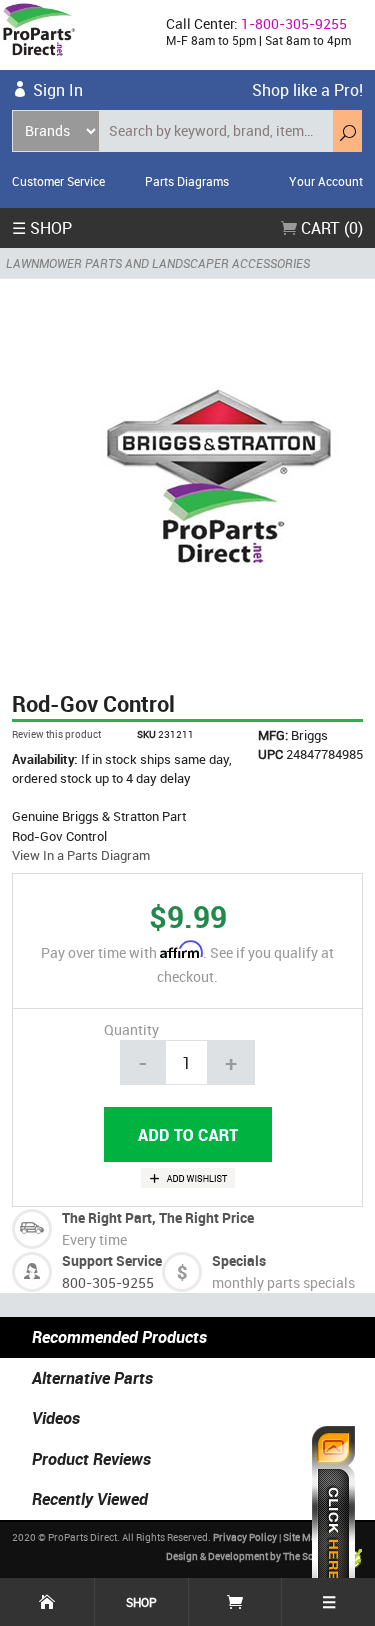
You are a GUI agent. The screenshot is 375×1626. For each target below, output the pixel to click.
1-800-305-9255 (294, 23)
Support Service (112, 1260)
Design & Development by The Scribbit (253, 1556)
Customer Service (58, 181)
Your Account (326, 181)
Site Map (303, 1537)
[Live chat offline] (333, 1516)
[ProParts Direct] (75, 35)
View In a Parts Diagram (81, 855)
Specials (239, 1260)
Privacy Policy (245, 1537)
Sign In (58, 90)
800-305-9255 (108, 1282)
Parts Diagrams (187, 181)
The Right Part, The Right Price (158, 1217)
